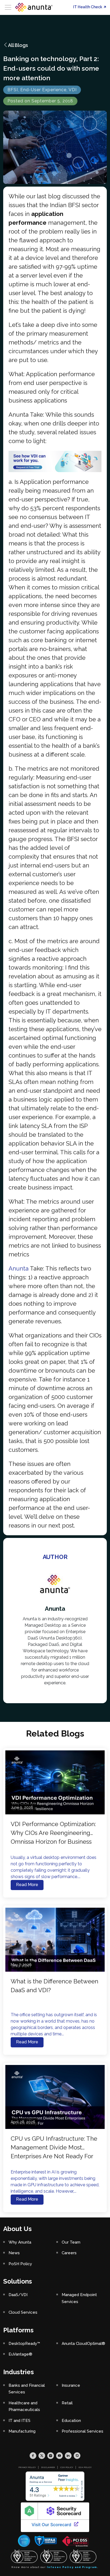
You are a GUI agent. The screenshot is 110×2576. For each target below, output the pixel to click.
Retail (67, 2403)
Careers (69, 2253)
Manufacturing (22, 2431)
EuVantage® (20, 2354)
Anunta (19, 1268)
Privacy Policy (27, 2467)
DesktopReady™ (24, 2344)
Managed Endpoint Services (79, 2298)
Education (71, 2421)
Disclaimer (48, 2467)
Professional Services (82, 2431)
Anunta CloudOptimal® (83, 2344)
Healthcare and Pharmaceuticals (24, 2406)
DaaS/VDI (18, 2295)
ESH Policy (85, 2467)
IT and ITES (19, 2421)
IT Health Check (88, 7)
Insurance (71, 2385)
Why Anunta (20, 2242)
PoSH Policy (20, 2264)
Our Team (71, 2242)
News (14, 2253)
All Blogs (18, 45)
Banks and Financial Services (27, 2389)
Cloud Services (23, 2312)
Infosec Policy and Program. (73, 2567)
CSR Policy (67, 2467)
